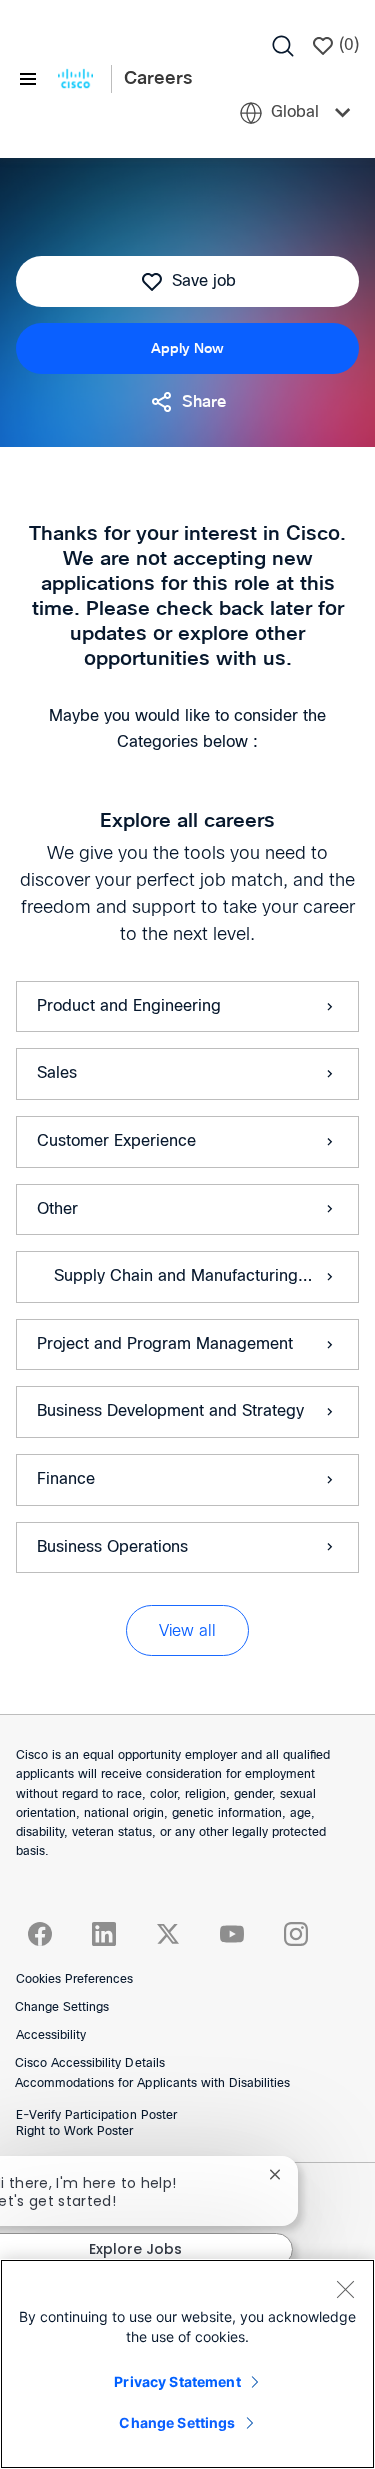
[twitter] (168, 1934)
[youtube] (232, 1934)
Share (204, 402)
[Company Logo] (75, 79)
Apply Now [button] (187, 348)
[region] (187, 2364)
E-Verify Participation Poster (96, 2116)
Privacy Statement (177, 2381)
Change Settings (62, 2008)
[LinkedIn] (104, 1934)
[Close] (345, 2289)
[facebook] (40, 1934)
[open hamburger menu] (28, 79)
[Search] (283, 46)
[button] (187, 1630)
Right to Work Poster (74, 2132)
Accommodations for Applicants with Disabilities (152, 2084)
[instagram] (296, 1934)
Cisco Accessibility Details (90, 2064)
